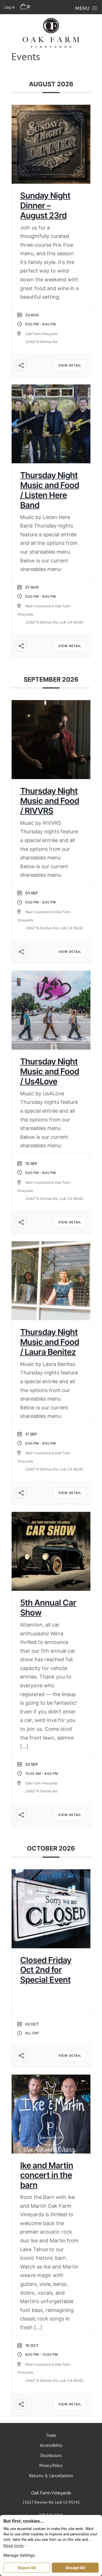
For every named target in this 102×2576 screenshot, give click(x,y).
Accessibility (51, 2445)
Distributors (51, 2455)
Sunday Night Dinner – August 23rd (45, 205)
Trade (51, 2435)
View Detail (70, 365)
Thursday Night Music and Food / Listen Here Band (50, 490)
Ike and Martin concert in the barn (47, 2175)
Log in (10, 7)
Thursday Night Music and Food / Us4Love (50, 1071)
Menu (82, 8)
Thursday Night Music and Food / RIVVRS (50, 801)
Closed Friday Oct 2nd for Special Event (46, 1970)
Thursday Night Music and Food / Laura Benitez (50, 1342)
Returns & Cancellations (51, 2476)
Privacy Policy (51, 2465)
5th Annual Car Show (48, 1608)
